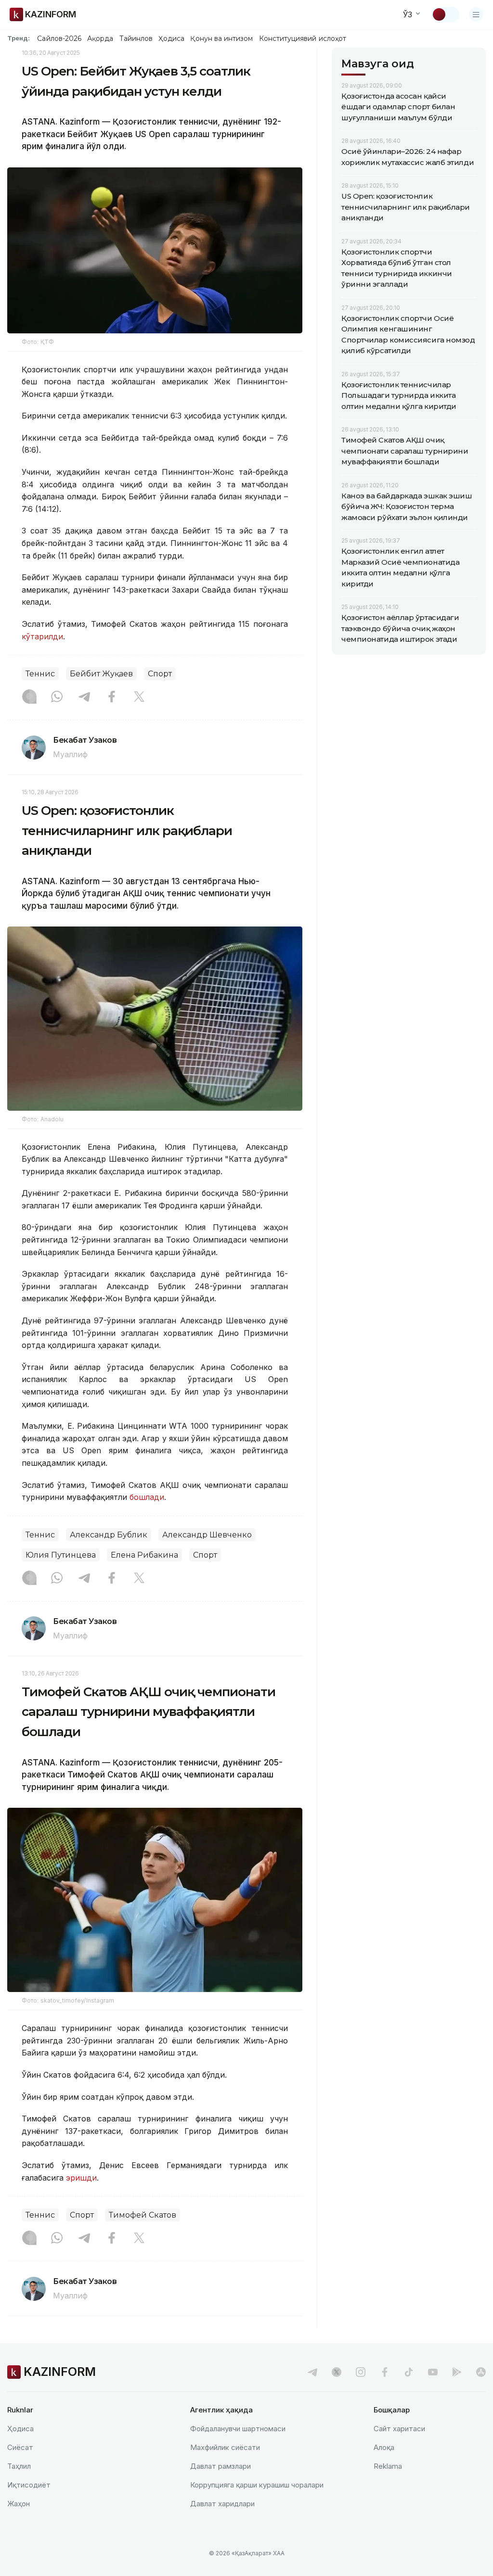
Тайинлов (136, 38)
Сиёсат (20, 2447)
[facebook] (385, 2372)
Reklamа (388, 2466)
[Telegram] (84, 698)
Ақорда (100, 38)
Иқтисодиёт (29, 2485)
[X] (139, 698)
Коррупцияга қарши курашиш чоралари (257, 2485)
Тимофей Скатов (143, 2215)
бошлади (147, 1497)
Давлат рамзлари (221, 2466)
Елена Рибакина (144, 1555)
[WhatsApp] (57, 698)
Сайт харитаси (399, 2429)
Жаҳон (19, 2504)
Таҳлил (19, 2466)
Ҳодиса (171, 38)
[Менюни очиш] (476, 14)
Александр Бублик (109, 1535)
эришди (81, 2178)
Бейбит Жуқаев (101, 674)
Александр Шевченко (207, 1535)
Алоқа (384, 2447)
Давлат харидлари (222, 2504)
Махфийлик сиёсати (225, 2447)
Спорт (160, 674)
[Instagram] (29, 698)
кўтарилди (42, 636)
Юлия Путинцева (61, 1555)
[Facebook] (112, 698)
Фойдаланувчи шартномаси (238, 2429)
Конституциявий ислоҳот (303, 38)
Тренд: (19, 38)
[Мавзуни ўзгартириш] (445, 14)
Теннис (40, 674)
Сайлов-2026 (59, 38)
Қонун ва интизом (221, 38)
